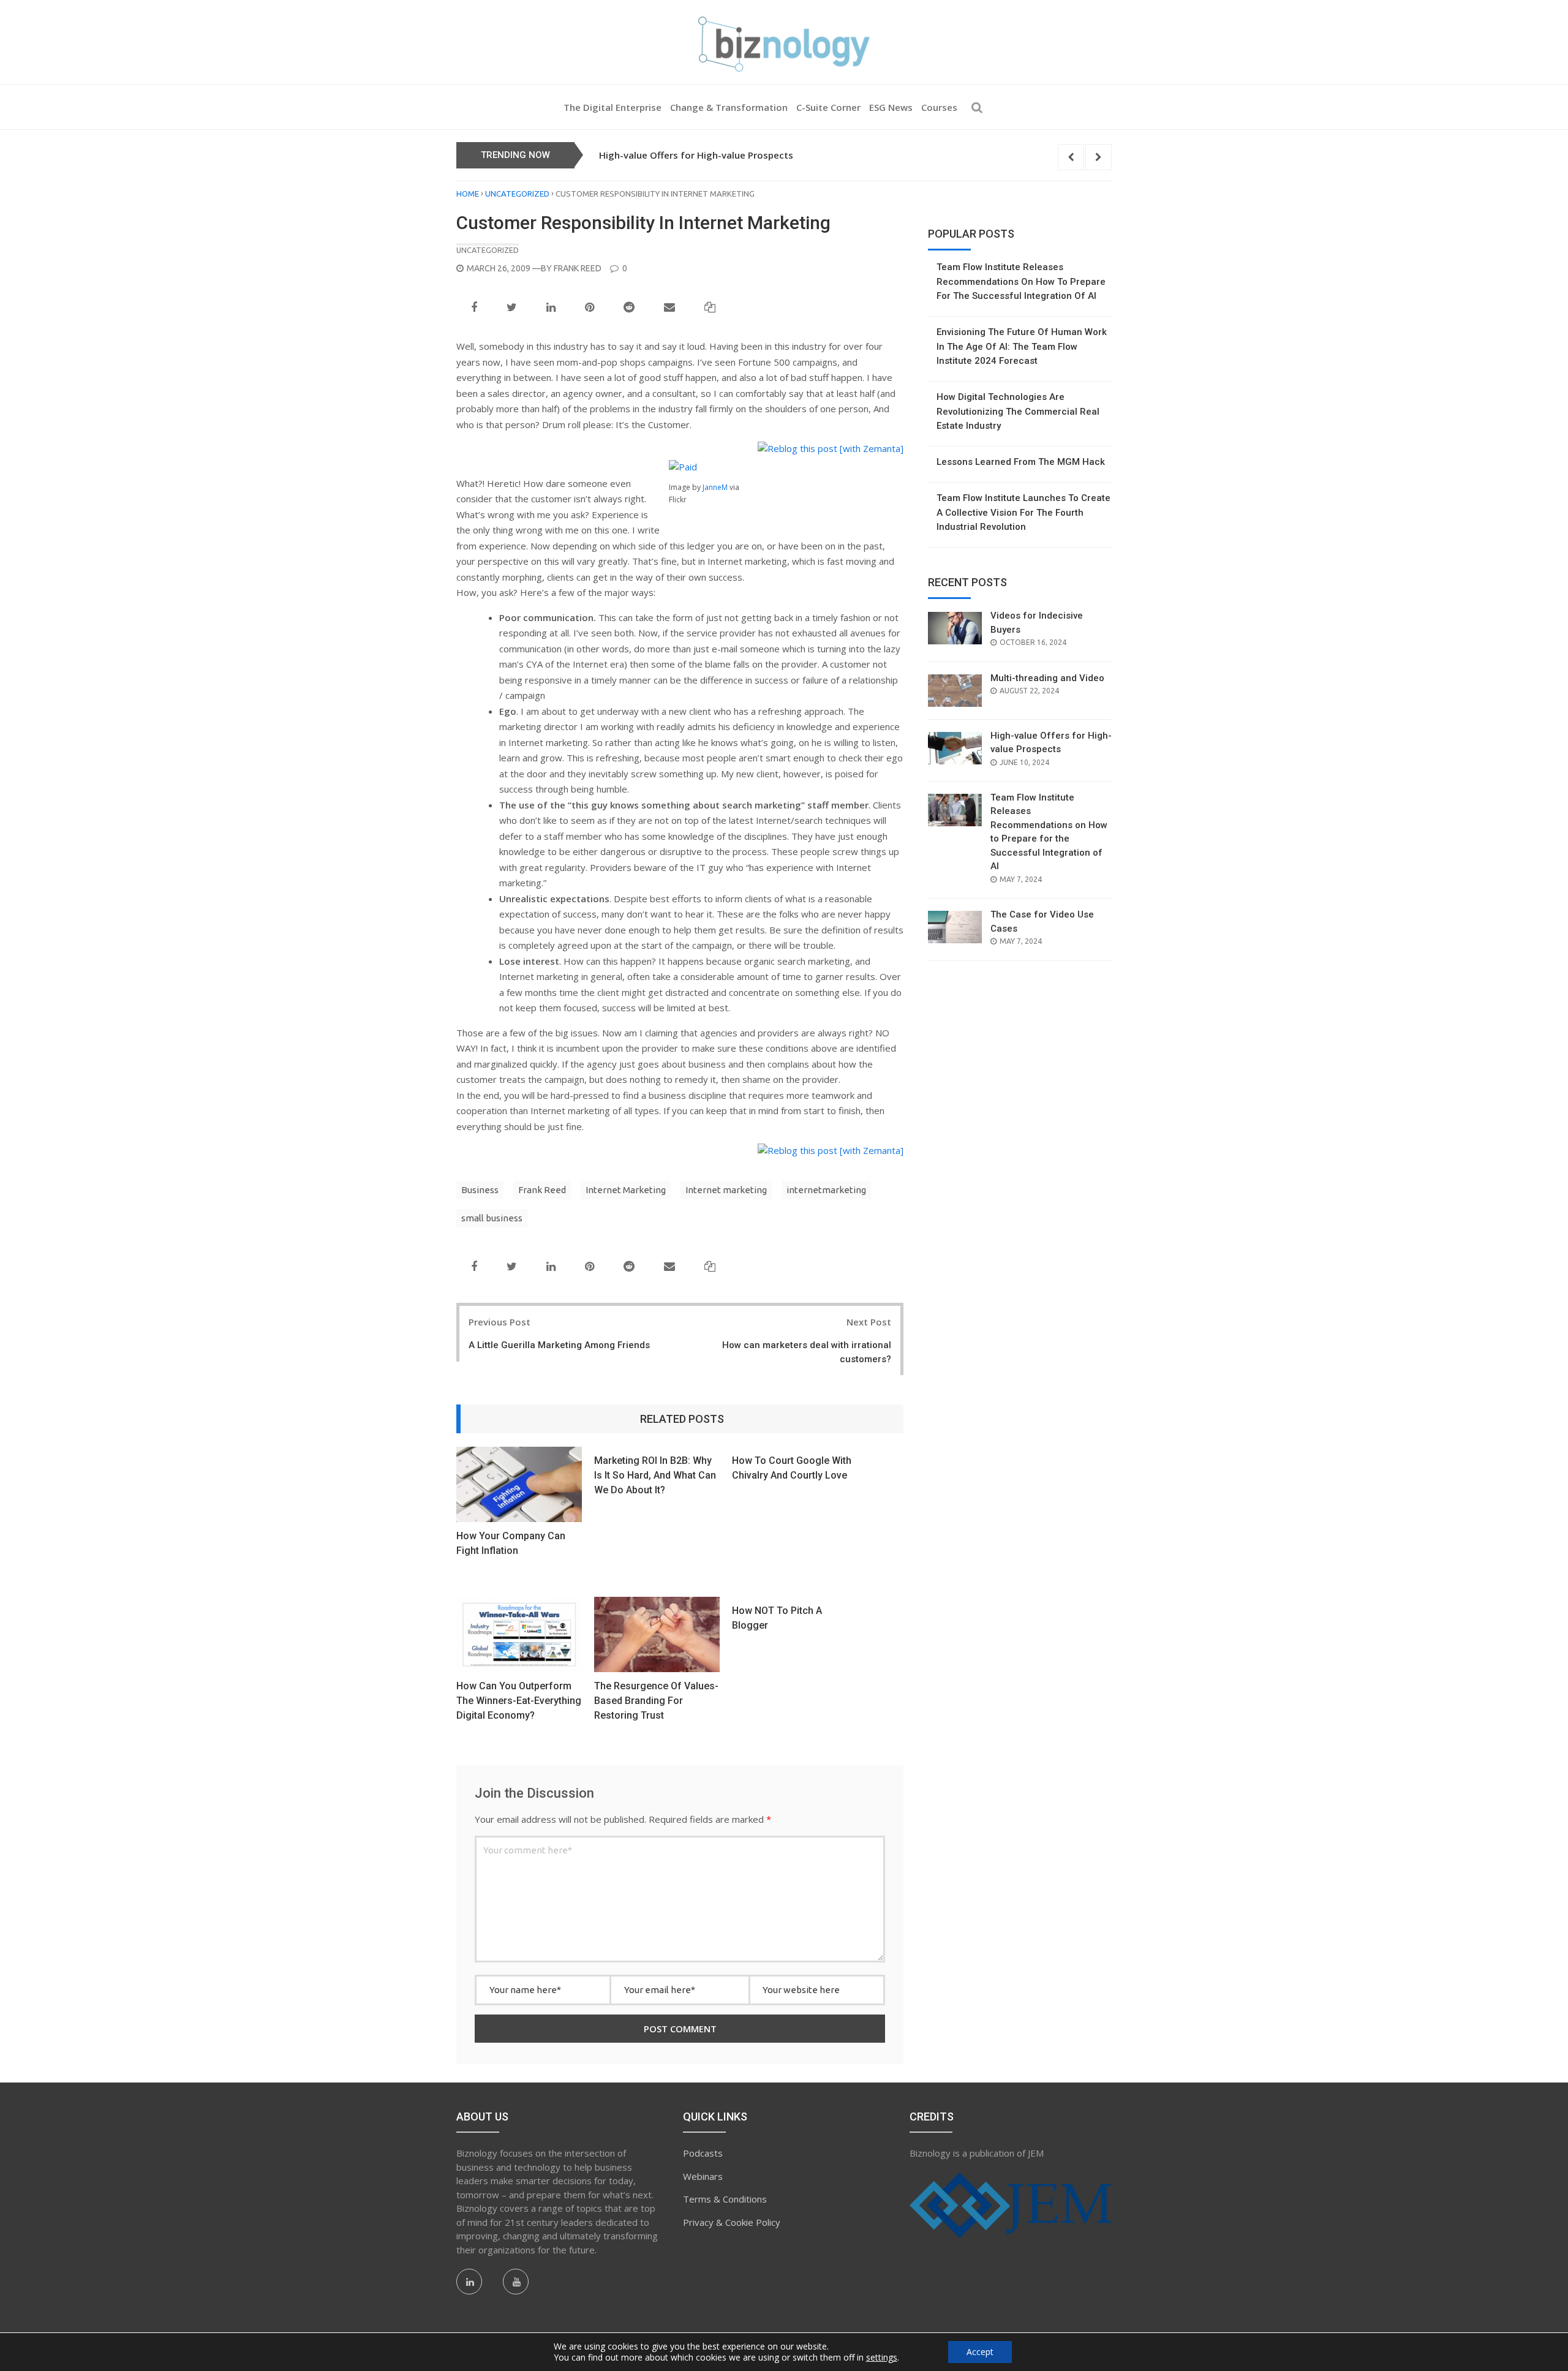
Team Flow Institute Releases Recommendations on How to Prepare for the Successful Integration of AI (1021, 281)
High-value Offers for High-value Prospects (696, 155)
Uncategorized (517, 194)
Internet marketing (726, 1190)
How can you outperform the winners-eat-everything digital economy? (519, 1701)
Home (468, 194)
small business (492, 1218)
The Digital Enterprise (612, 107)
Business (480, 1190)
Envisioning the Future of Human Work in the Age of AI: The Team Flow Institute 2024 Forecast (1022, 346)
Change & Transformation (729, 107)
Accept (980, 2352)
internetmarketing (826, 1190)
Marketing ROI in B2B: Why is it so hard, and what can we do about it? (655, 1475)
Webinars (703, 2176)
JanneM (715, 487)
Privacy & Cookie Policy (732, 2222)
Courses (939, 107)
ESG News (891, 107)
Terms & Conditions (725, 2199)
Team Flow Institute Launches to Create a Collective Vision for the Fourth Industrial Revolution (1023, 512)
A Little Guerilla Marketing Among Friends (559, 1345)
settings (882, 2358)
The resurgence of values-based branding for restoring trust (656, 1701)
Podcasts (703, 2153)
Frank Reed (578, 268)
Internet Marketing (626, 1190)
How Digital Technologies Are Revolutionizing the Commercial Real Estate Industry (1018, 411)
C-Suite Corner (828, 107)
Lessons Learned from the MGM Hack (1021, 462)
